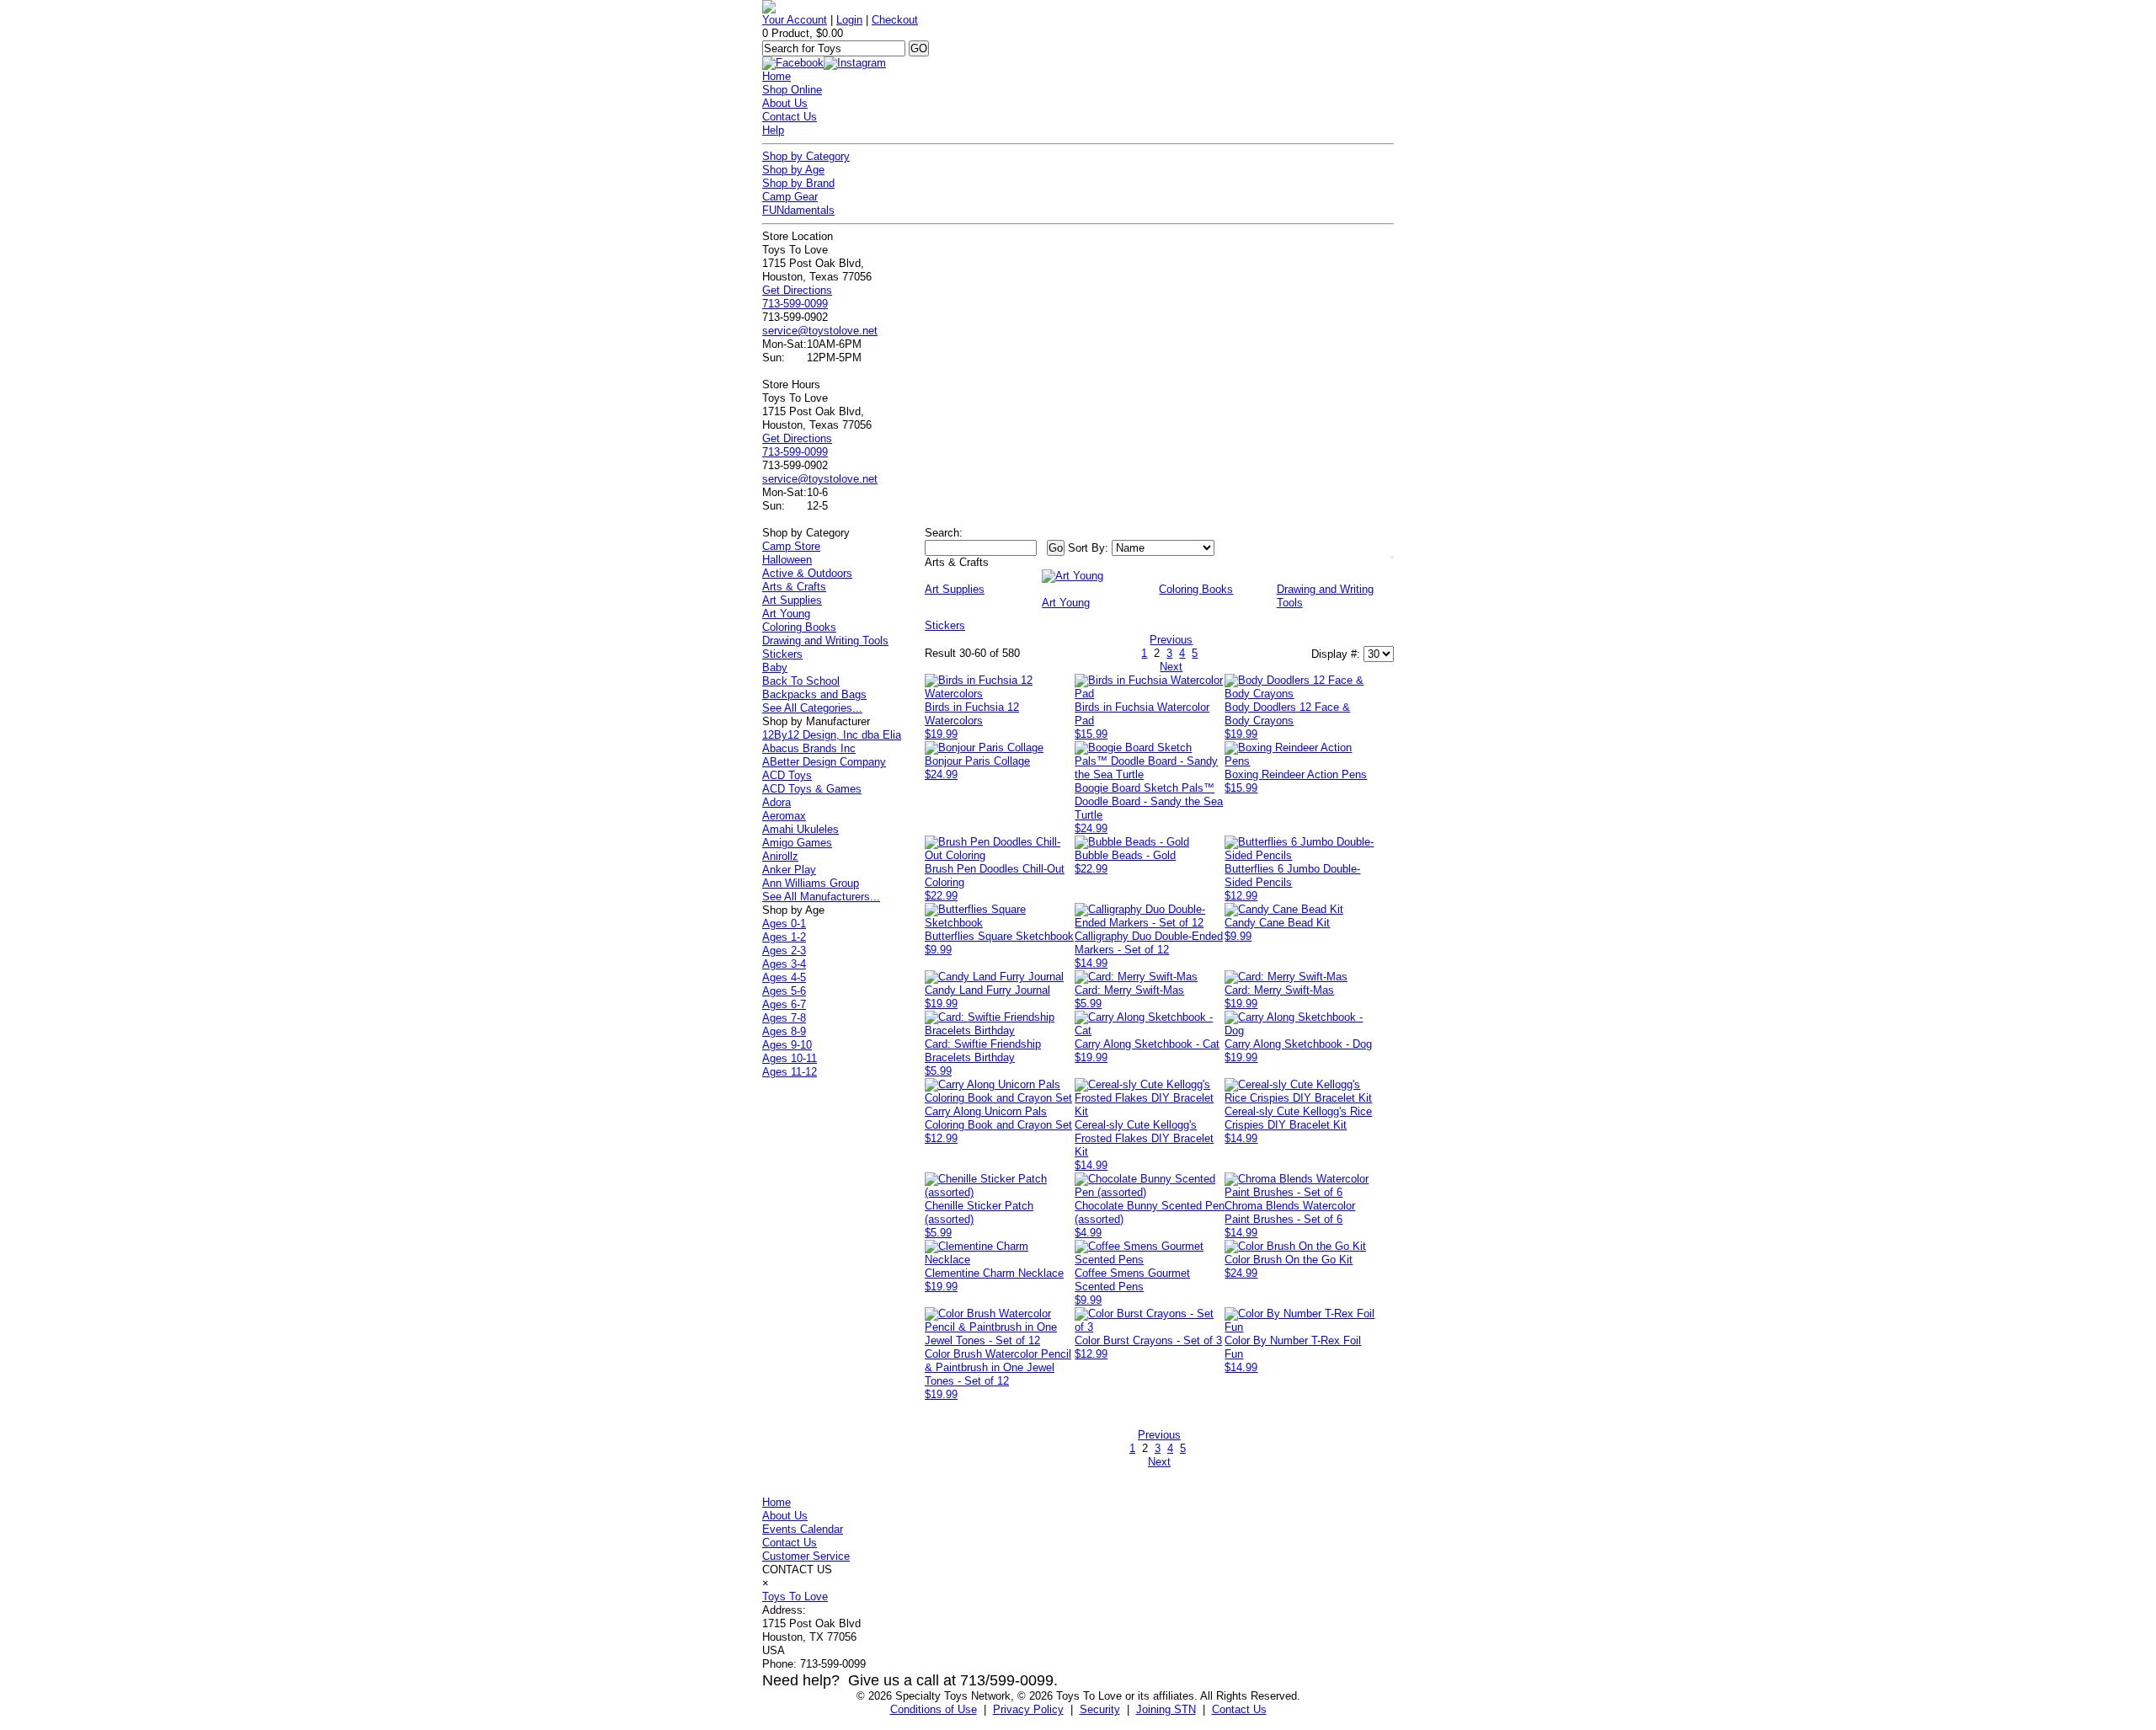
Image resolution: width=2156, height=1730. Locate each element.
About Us (785, 103)
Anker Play (789, 870)
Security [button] (1100, 1709)
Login (849, 20)
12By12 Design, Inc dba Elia (832, 735)
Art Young (786, 614)
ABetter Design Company (824, 762)
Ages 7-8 (784, 1018)
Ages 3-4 (784, 964)
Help (773, 130)
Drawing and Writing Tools (825, 641)
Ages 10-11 (790, 1058)
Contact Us (790, 117)
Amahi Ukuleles (800, 829)
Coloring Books (799, 627)
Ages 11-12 (790, 1072)
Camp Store (791, 546)
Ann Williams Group (811, 883)
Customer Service (806, 1556)
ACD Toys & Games (812, 789)
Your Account (795, 20)
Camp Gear (790, 197)
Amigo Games (797, 843)
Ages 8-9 (784, 1031)
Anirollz (780, 856)
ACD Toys (787, 775)
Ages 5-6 (784, 991)
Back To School (801, 681)
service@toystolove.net (820, 331)
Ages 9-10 (787, 1045)
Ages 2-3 (784, 950)
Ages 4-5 (784, 977)
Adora (776, 802)
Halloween (787, 560)
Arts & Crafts (794, 587)
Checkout (895, 20)
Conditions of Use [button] (934, 1709)
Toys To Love (795, 1597)
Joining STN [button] (1166, 1709)
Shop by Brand (798, 183)
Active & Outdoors (807, 573)
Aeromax (784, 816)
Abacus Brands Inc (809, 748)
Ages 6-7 (784, 1004)
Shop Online (792, 90)
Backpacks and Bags (814, 694)
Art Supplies (792, 600)
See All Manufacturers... (821, 897)
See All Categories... (812, 708)
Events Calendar (803, 1529)
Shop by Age (793, 170)
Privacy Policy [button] (1028, 1709)
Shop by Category (806, 156)
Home (776, 76)
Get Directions (797, 290)
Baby (775, 667)
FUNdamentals (798, 210)
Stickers (782, 654)
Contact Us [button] (1239, 1709)
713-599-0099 (795, 304)
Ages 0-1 (784, 924)
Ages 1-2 (784, 937)
